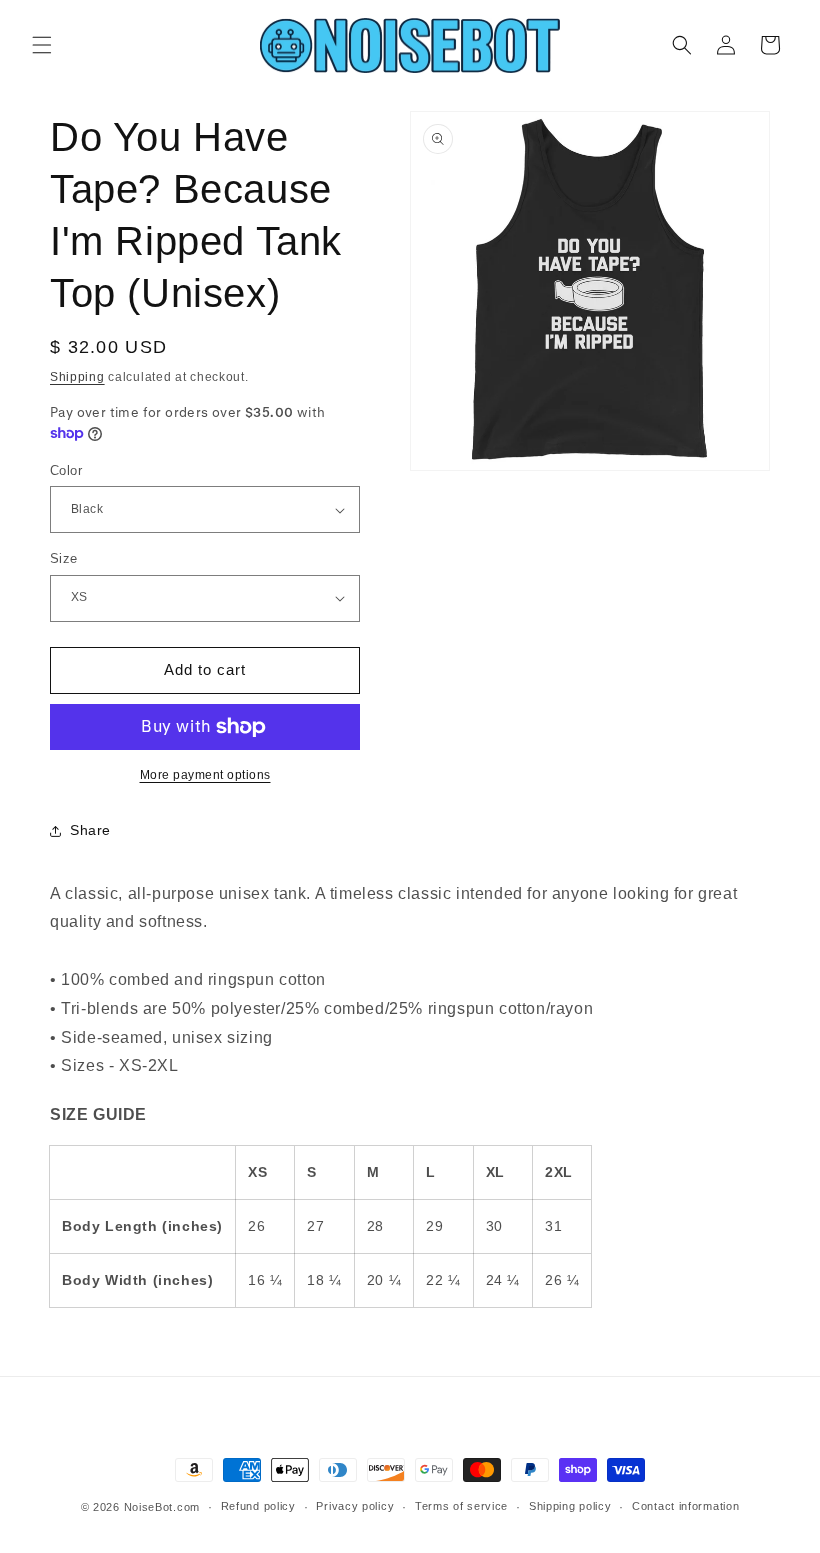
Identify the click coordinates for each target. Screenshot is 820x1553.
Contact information (685, 1506)
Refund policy (258, 1506)
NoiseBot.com (162, 1507)
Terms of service (461, 1506)
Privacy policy (355, 1506)
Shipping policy (570, 1506)
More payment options (205, 775)
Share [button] (90, 830)
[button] (42, 45)
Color (66, 470)
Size (64, 558)
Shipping (77, 377)
